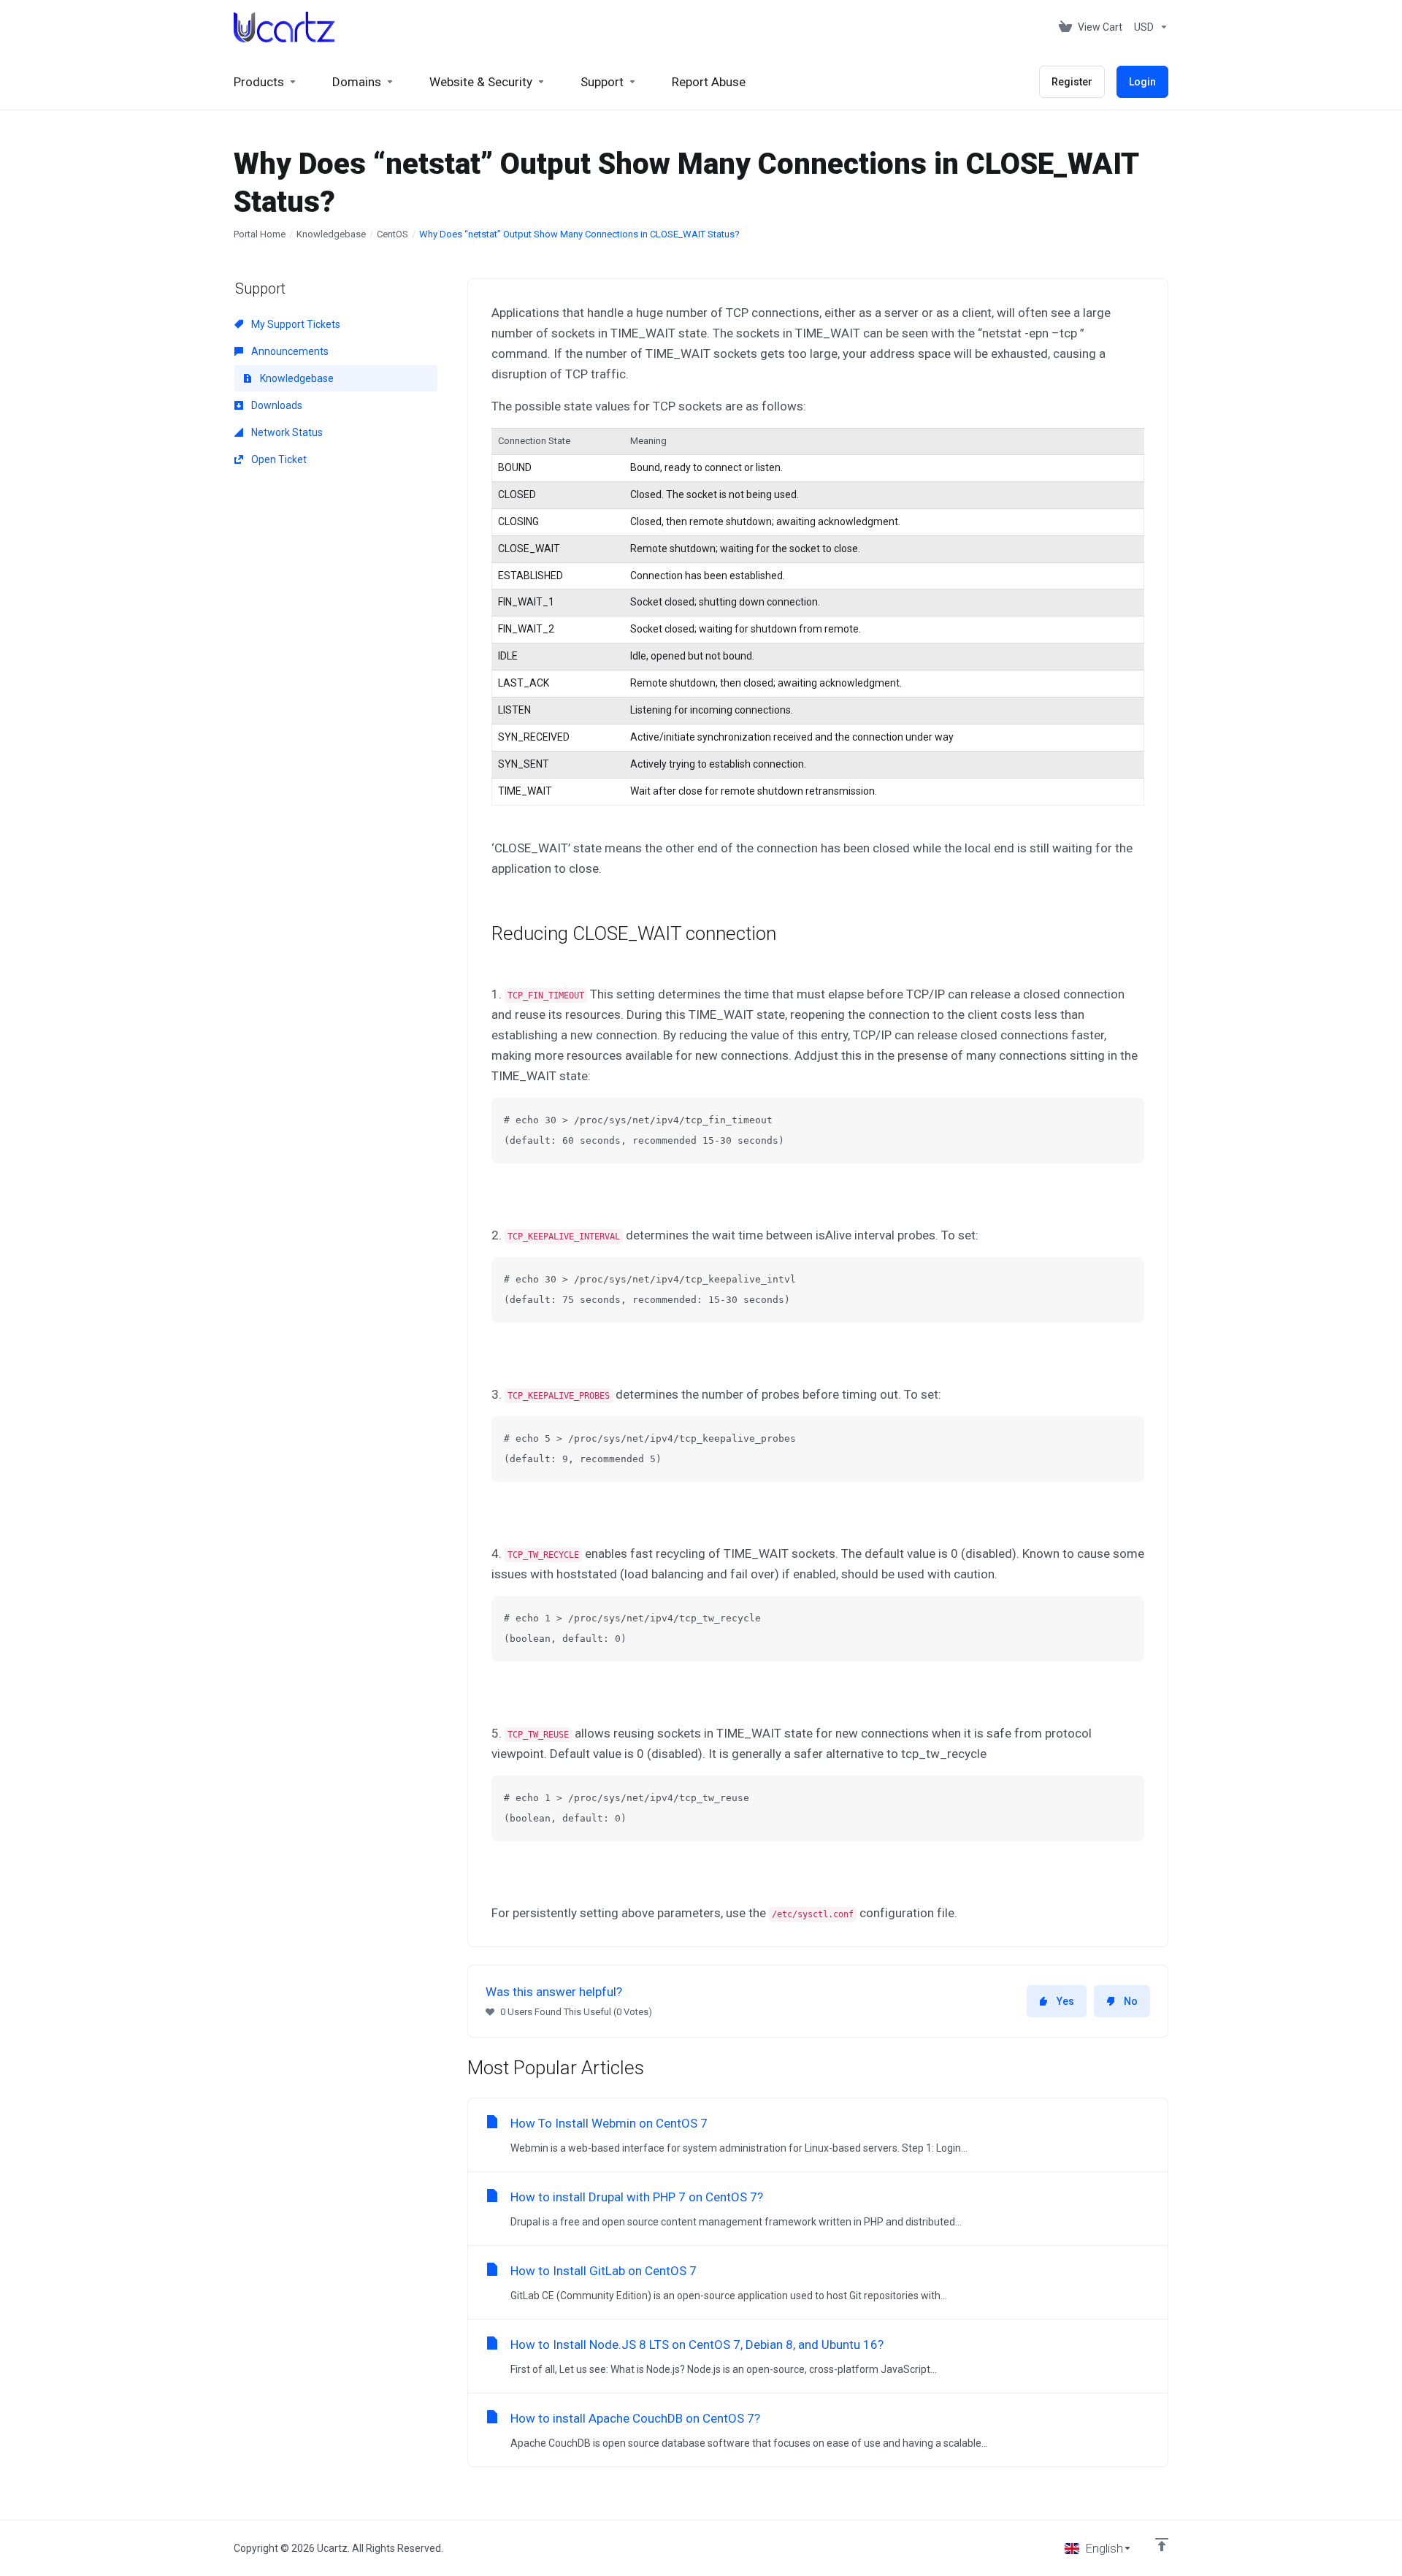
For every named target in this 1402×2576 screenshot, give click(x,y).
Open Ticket (278, 459)
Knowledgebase (331, 234)
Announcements (289, 351)
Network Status (286, 432)
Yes (1065, 2001)
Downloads (276, 405)
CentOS (392, 234)
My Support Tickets (295, 324)
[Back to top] (1162, 2545)
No (1131, 2001)
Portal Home (260, 234)
